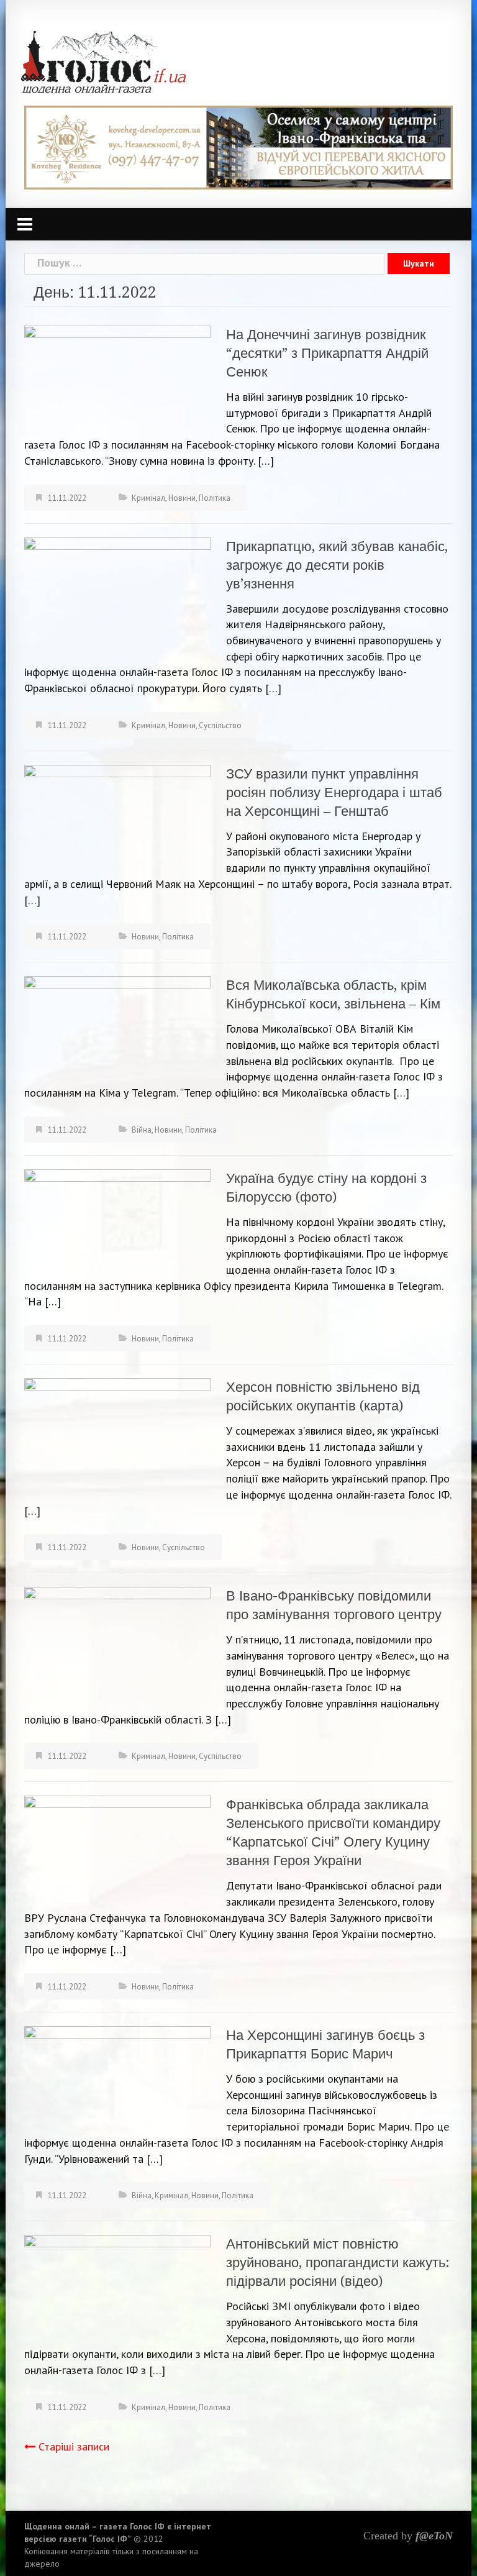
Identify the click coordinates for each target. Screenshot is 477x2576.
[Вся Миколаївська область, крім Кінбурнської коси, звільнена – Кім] (117, 1027)
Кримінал (148, 498)
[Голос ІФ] (103, 61)
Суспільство (220, 725)
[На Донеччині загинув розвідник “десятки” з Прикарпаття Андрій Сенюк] (117, 377)
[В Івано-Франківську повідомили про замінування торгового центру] (117, 1640)
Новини (182, 498)
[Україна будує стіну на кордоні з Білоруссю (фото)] (117, 1220)
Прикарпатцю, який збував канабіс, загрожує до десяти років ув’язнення (337, 565)
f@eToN (434, 2536)
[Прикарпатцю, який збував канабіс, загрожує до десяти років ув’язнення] (117, 598)
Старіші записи (74, 2446)
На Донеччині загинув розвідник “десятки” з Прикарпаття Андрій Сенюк (327, 353)
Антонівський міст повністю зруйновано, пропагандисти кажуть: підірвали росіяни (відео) (338, 2263)
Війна (142, 1130)
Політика (215, 498)
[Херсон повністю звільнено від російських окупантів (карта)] (117, 1439)
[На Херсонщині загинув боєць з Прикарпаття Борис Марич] (117, 2077)
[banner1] (238, 146)
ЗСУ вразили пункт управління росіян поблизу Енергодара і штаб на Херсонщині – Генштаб (334, 792)
